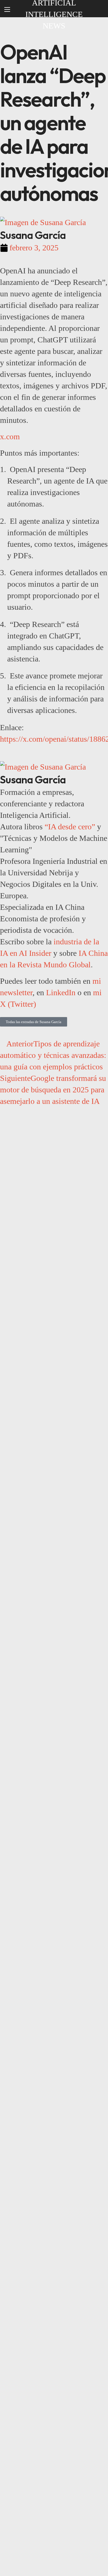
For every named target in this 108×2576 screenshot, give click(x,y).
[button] (98, 9)
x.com (10, 437)
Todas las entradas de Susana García (34, 1022)
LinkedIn (61, 992)
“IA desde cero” (70, 827)
